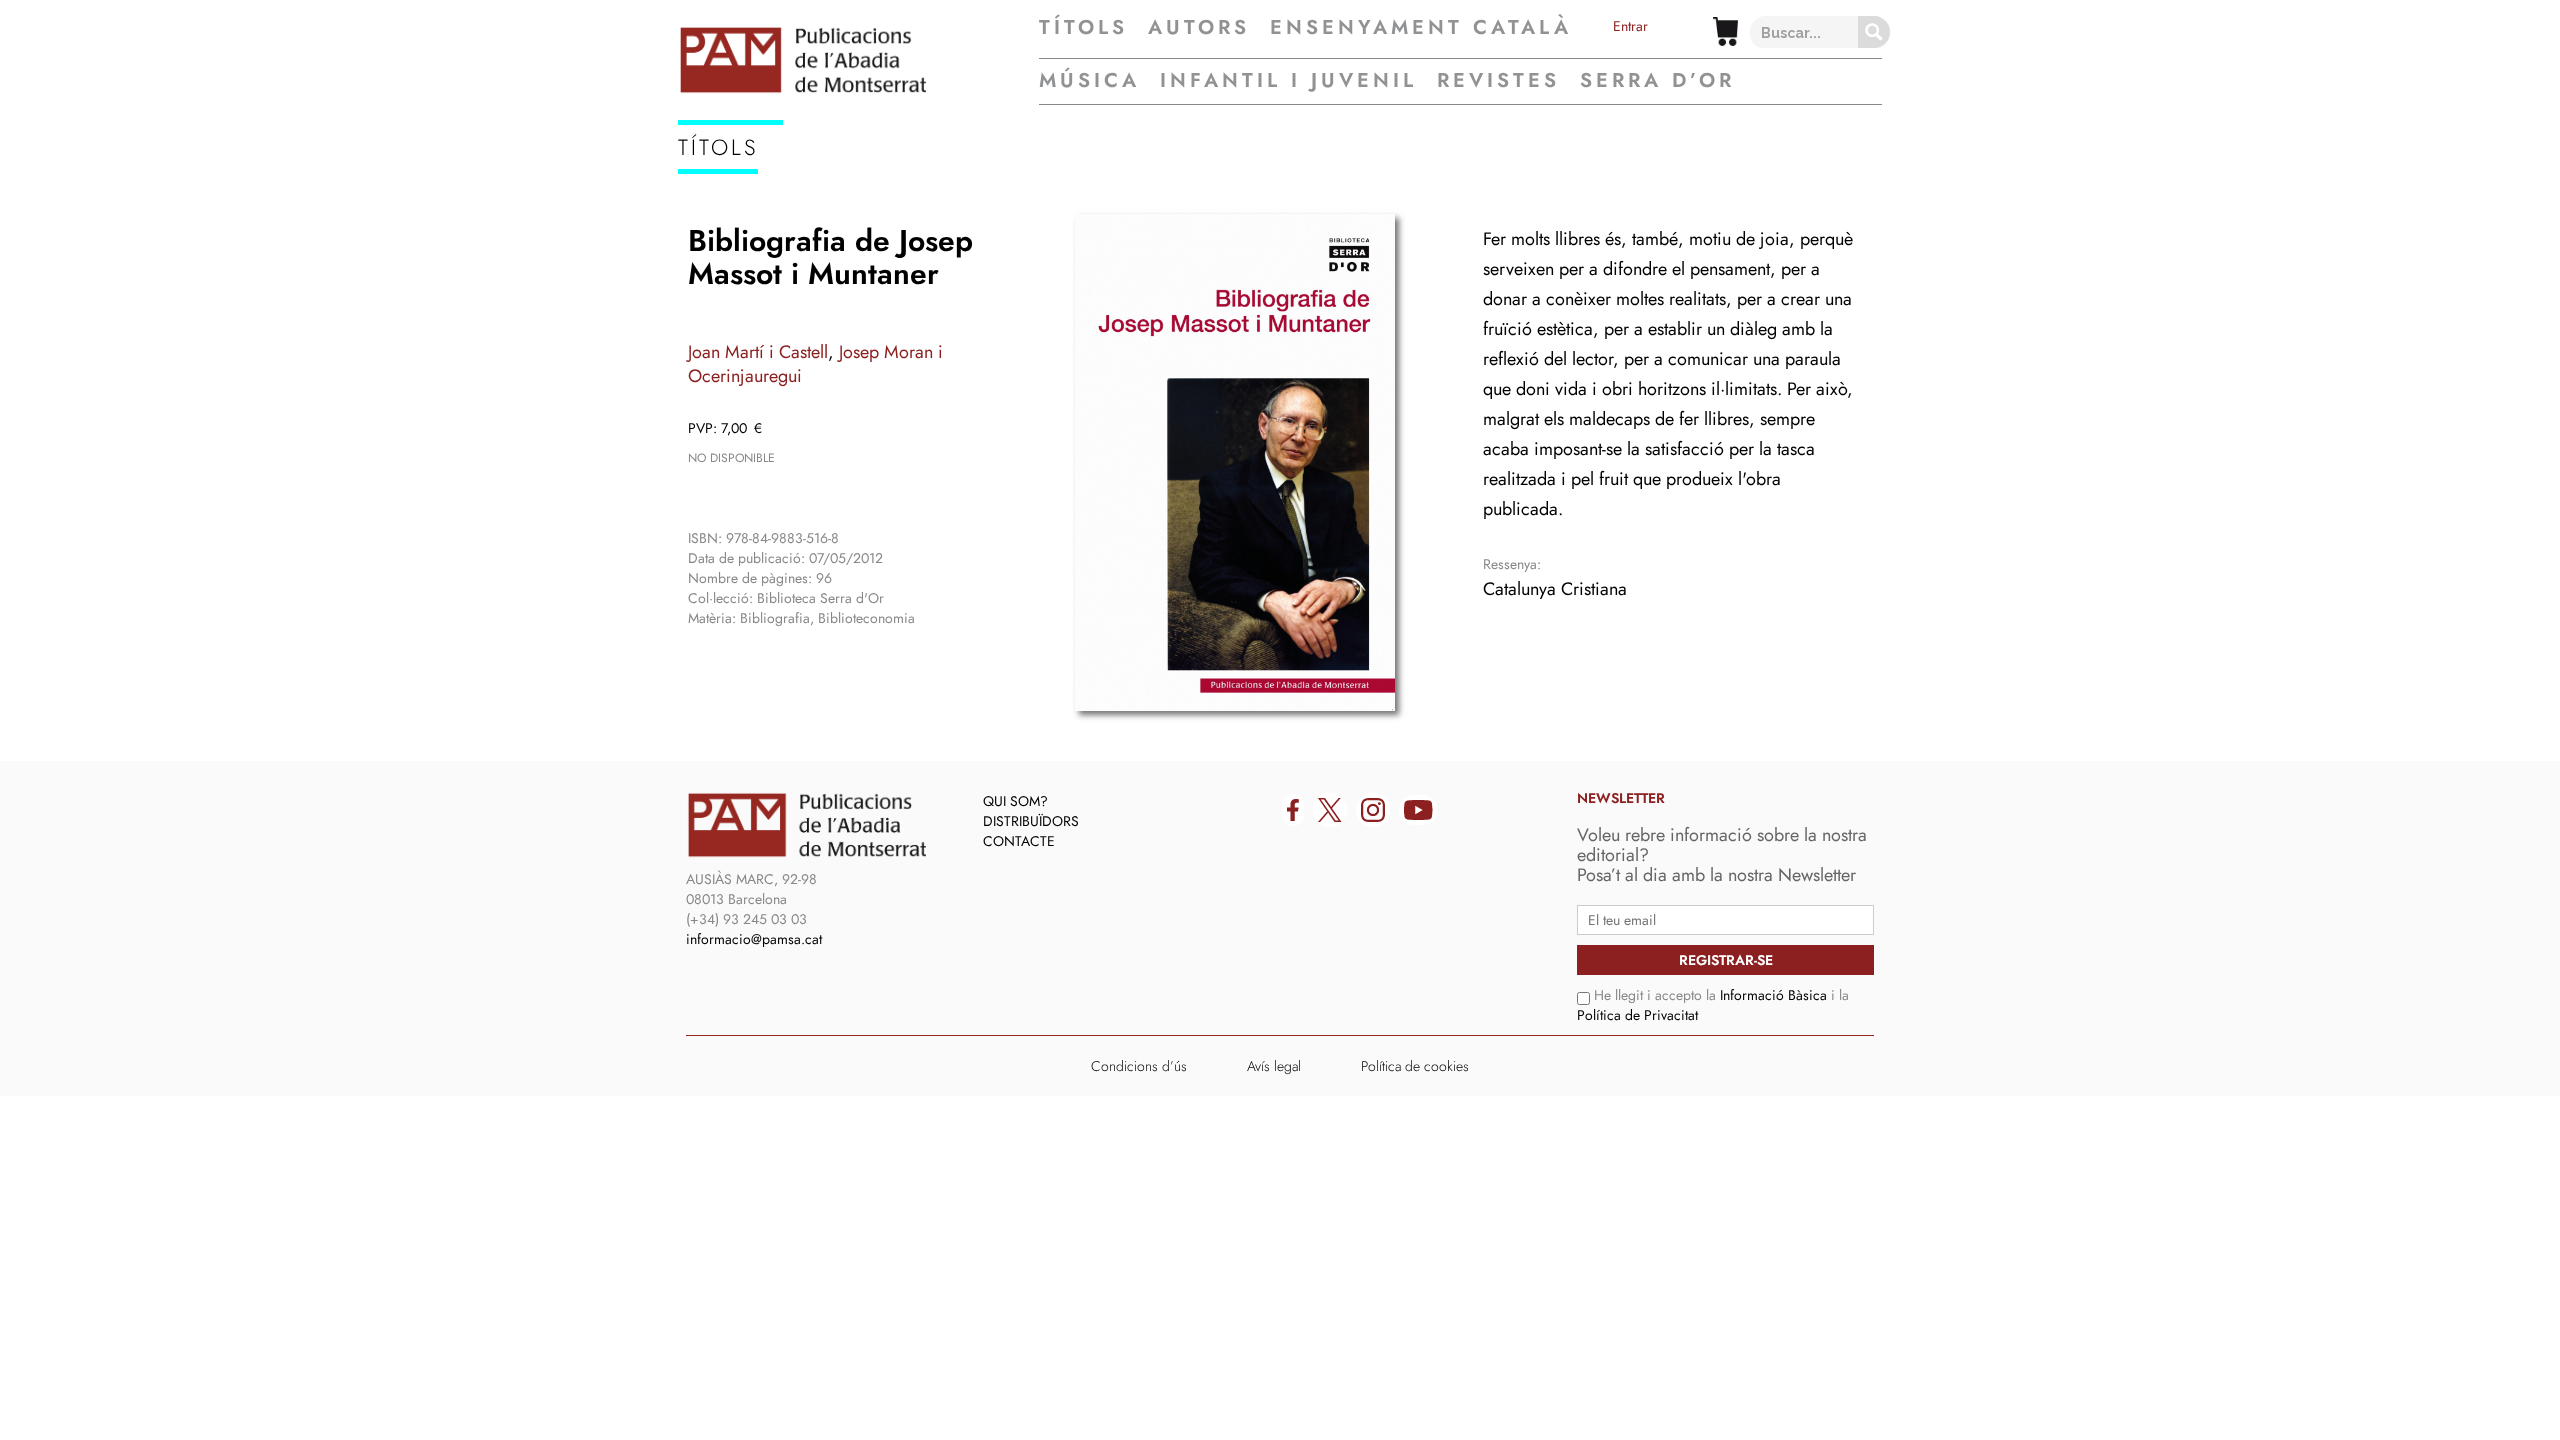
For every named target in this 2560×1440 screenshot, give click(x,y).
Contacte (1019, 841)
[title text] (858, 60)
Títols (1083, 28)
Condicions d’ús (1139, 1066)
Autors (1199, 28)
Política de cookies (1415, 1066)
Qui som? (1015, 801)
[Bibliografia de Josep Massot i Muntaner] (1235, 462)
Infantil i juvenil (1288, 80)
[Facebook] (1293, 810)
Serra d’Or (1657, 80)
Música (1089, 80)
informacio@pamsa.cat (754, 939)
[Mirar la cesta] (1725, 31)
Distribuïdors (1031, 821)
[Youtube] (1418, 810)
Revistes (1498, 80)
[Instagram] (1373, 810)
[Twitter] (1330, 810)
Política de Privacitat (1637, 1015)
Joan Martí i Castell (758, 352)
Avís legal (1274, 1066)
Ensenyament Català (1421, 28)
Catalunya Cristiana (1555, 589)
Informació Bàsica (1773, 995)
